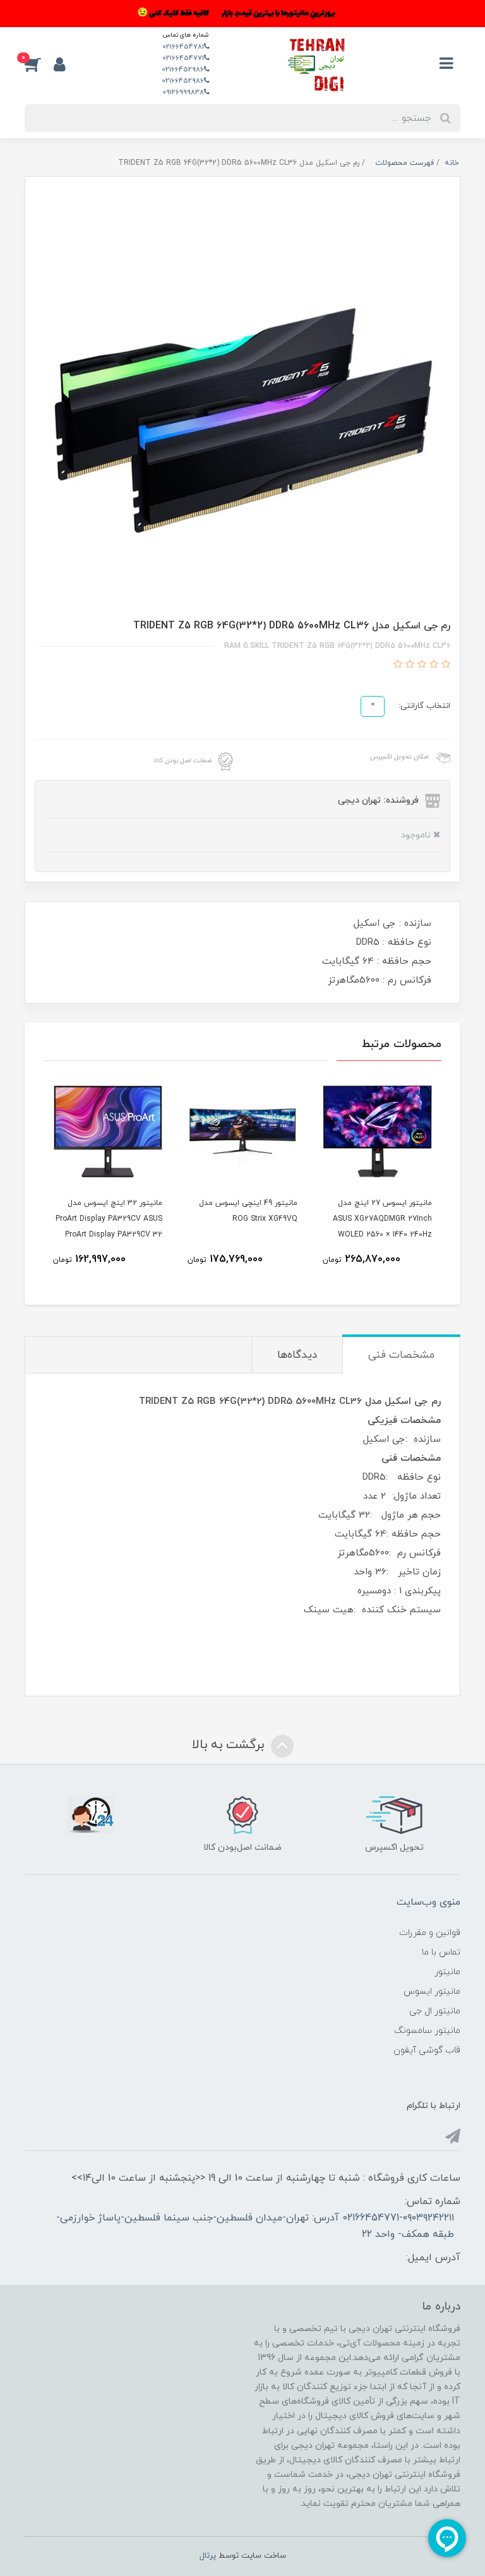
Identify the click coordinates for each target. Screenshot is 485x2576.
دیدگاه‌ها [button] (297, 1355)
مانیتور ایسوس (432, 1992)
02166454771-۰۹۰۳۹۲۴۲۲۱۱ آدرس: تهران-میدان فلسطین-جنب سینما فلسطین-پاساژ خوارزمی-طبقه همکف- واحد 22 (255, 2226)
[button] (39, 64)
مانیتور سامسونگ (427, 2031)
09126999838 (183, 92)
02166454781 (183, 47)
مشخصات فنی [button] (401, 1355)
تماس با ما (441, 1952)
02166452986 (183, 69)
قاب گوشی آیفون (427, 2050)
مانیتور (447, 1972)
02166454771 (183, 58)
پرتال (208, 2556)
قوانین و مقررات (430, 1933)
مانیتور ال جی (435, 2011)
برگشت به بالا (230, 1746)
